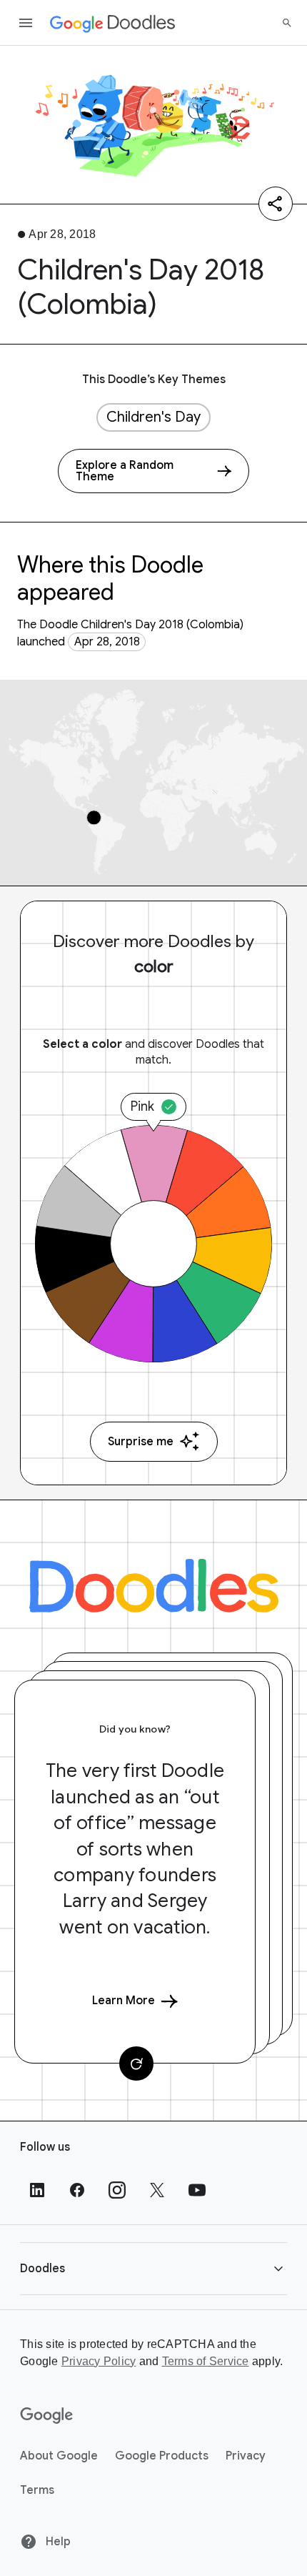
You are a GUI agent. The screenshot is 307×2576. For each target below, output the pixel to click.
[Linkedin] (37, 2190)
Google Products (162, 2456)
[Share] (276, 204)
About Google (59, 2456)
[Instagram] (117, 2190)
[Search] (287, 23)
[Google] (47, 2416)
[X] (157, 2190)
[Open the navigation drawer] (26, 23)
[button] (153, 2268)
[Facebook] (77, 2190)
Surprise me (141, 1442)
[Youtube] (197, 2190)
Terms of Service (206, 2361)
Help (57, 2542)
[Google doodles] (113, 23)
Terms (37, 2490)
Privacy (246, 2456)
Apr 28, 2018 (107, 642)
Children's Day (153, 417)
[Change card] (136, 2064)
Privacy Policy (99, 2361)
